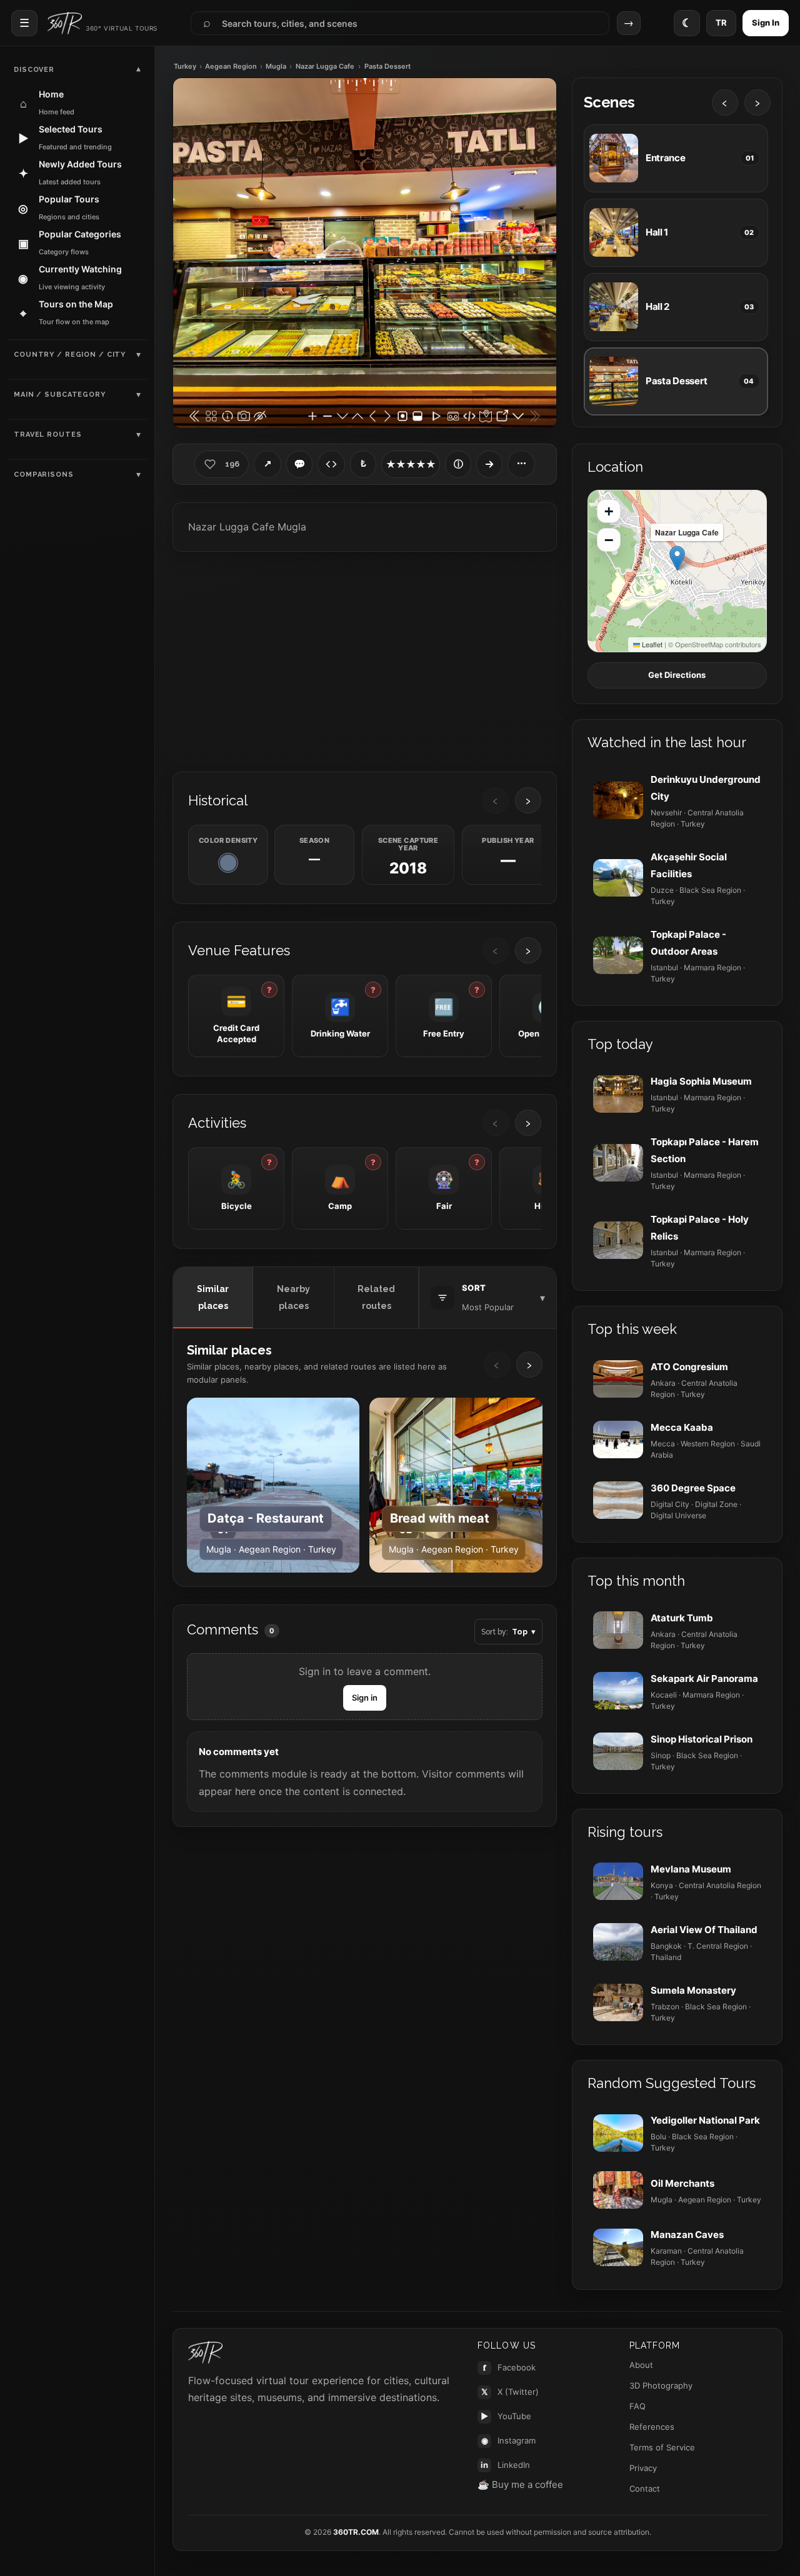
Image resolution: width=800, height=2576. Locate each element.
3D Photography (661, 2385)
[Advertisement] (365, 660)
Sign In (766, 22)
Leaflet (651, 644)
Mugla (276, 67)
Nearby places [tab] (293, 1297)
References (652, 2427)
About (641, 2365)
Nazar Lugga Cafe (325, 67)
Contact (645, 2489)
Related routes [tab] (376, 1297)
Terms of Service (662, 2447)
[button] (677, 558)
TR (721, 22)
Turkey (185, 67)
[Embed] (331, 464)
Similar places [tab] (213, 1297)
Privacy (643, 2468)
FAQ (637, 2406)
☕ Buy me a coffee (520, 2484)
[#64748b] (228, 863)
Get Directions (677, 675)
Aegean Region (231, 67)
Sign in (365, 1698)
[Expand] (489, 464)
